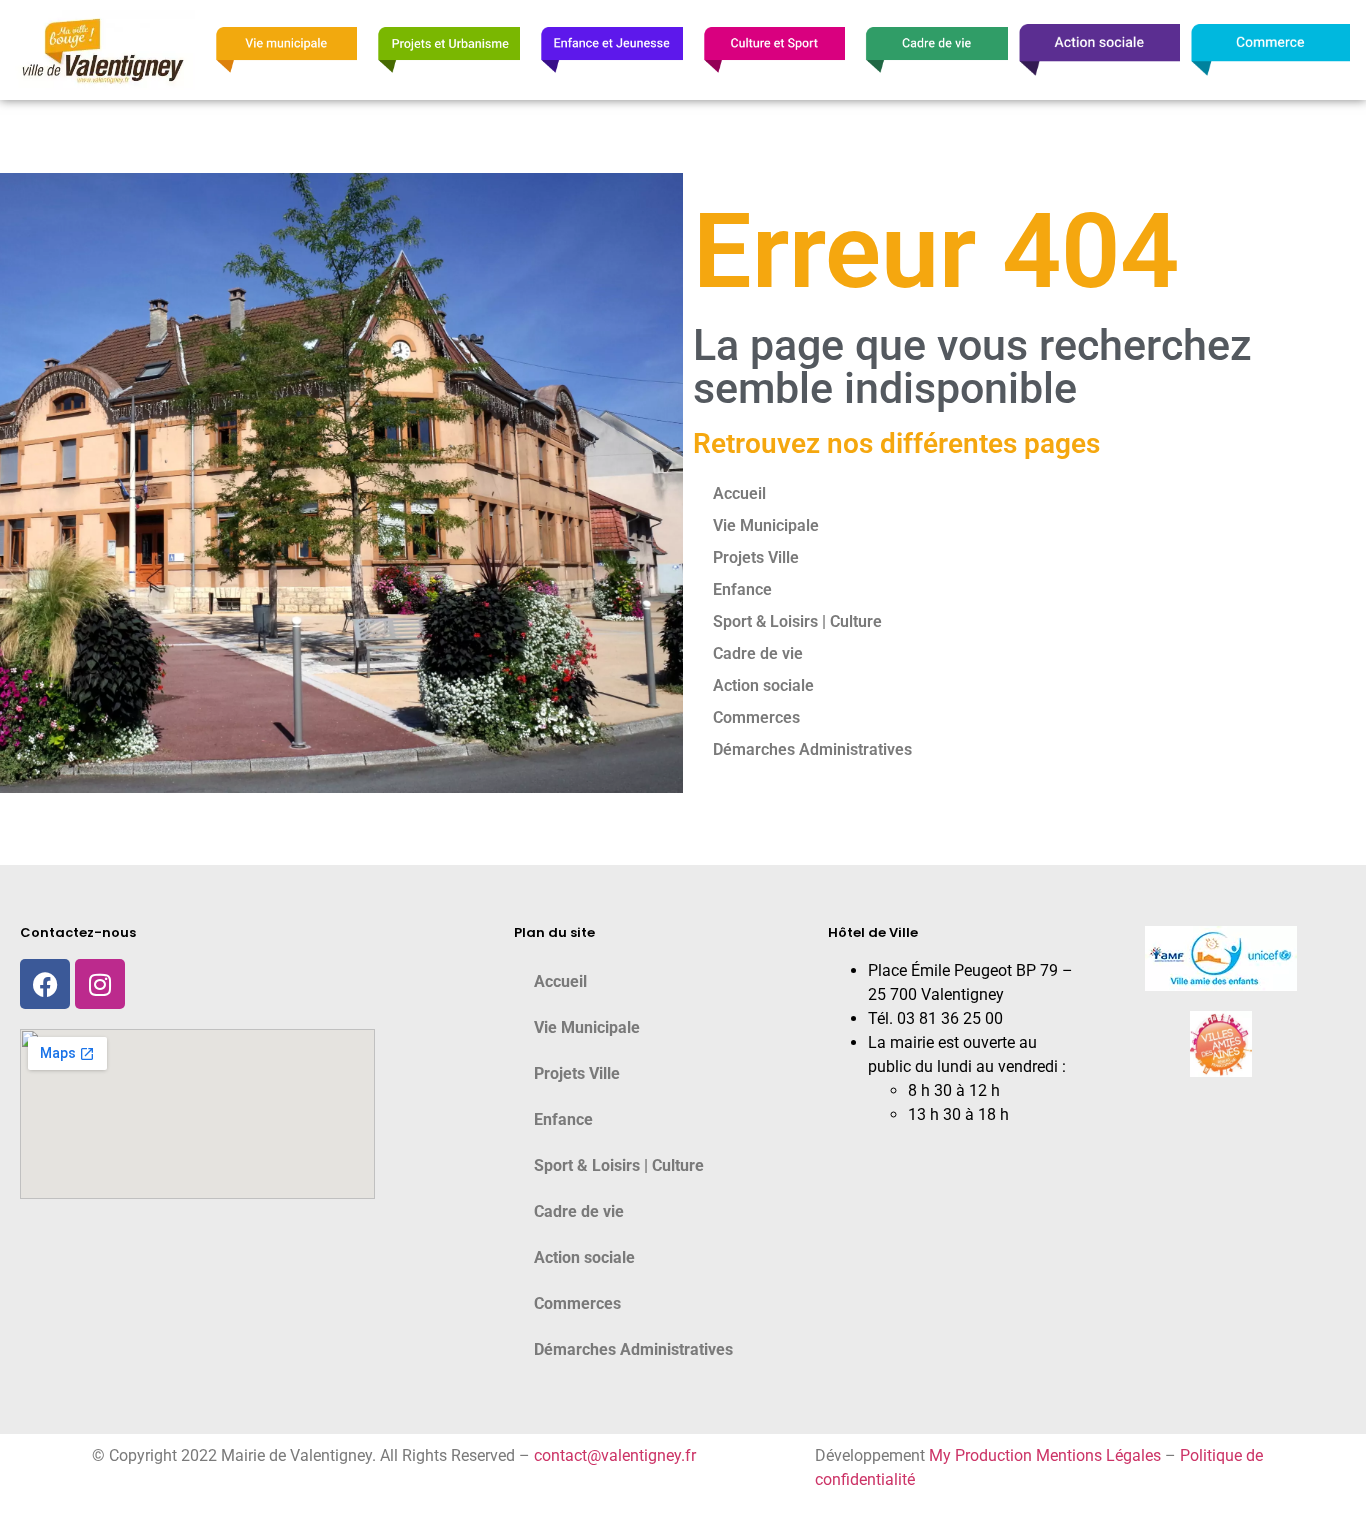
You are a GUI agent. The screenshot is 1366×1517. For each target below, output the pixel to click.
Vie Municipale (766, 525)
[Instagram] (100, 984)
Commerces (756, 717)
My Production (980, 1455)
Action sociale (763, 685)
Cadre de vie (758, 653)
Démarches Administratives (812, 749)
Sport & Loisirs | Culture (797, 621)
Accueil (739, 493)
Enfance (742, 589)
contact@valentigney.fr (615, 1455)
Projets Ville (756, 557)
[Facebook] (45, 984)
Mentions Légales (1098, 1455)
